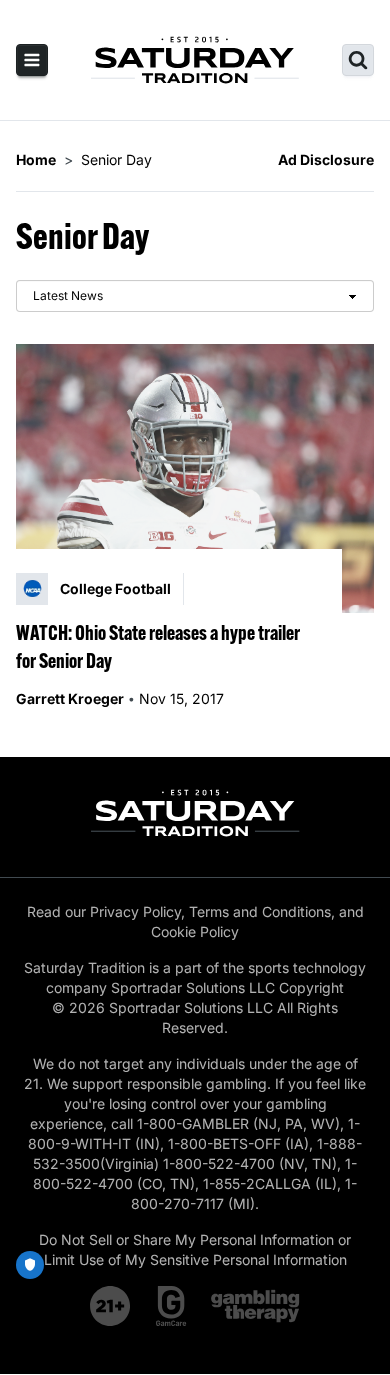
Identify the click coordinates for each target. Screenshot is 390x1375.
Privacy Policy (135, 911)
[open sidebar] (32, 60)
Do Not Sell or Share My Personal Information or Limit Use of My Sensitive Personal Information (195, 1249)
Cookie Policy (195, 931)
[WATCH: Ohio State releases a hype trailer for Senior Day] (195, 478)
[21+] (111, 1306)
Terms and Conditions (260, 911)
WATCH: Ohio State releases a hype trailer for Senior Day (158, 646)
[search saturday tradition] (358, 60)
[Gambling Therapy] (255, 1306)
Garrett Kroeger (70, 698)
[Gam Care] (171, 1306)
